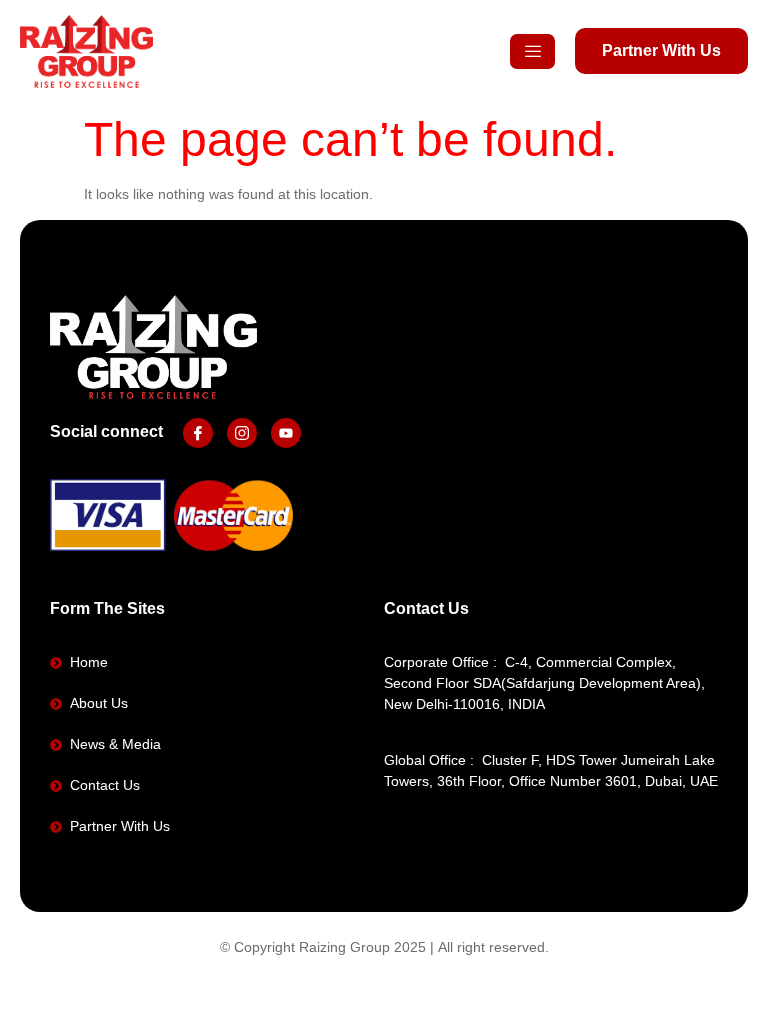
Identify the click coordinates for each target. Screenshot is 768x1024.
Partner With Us (661, 50)
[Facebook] (198, 433)
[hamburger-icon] (532, 51)
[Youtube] (286, 433)
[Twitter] (242, 433)
